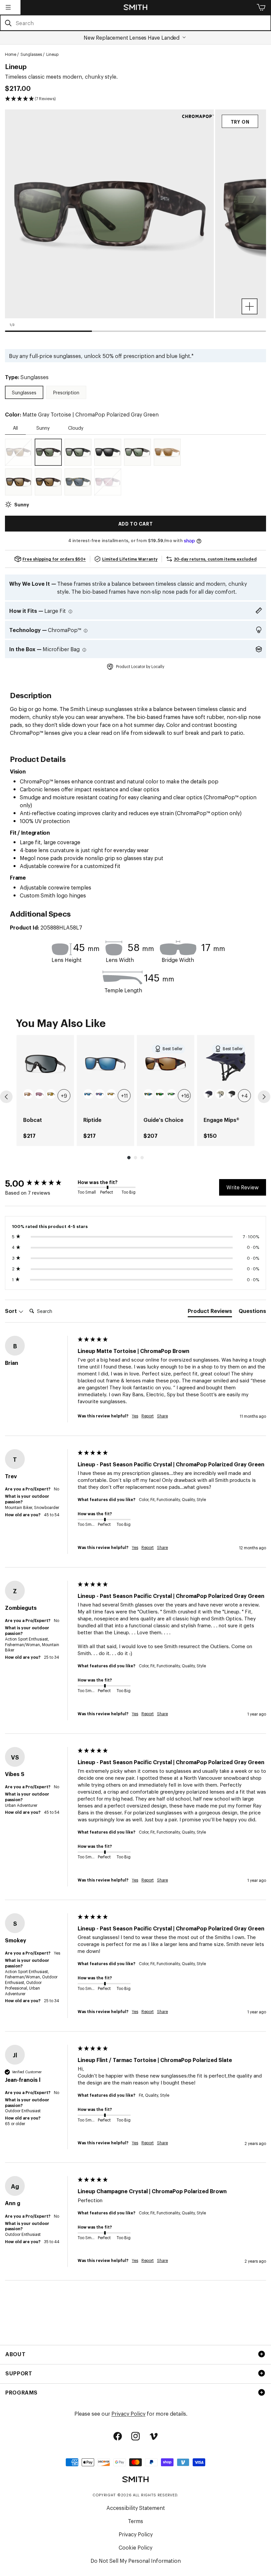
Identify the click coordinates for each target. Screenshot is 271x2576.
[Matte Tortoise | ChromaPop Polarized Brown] (19, 482)
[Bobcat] (45, 1064)
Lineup (52, 54)
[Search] (8, 23)
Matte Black (232, 1094)
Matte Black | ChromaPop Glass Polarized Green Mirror (172, 1094)
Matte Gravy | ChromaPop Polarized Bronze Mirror (51, 1094)
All (15, 428)
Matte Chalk (220, 1094)
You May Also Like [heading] (61, 1022)
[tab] (210, 1312)
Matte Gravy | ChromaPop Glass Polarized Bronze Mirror (111, 1094)
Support (19, 2373)
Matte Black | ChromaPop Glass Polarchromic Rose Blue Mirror (100, 1094)
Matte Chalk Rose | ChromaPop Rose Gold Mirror (28, 1094)
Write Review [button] (243, 1187)
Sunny (43, 428)
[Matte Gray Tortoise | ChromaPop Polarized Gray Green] (48, 452)
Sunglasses (31, 54)
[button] (8, 7)
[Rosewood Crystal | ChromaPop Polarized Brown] (19, 452)
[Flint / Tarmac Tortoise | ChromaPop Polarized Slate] (78, 482)
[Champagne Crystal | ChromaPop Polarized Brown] (167, 452)
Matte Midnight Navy (209, 1094)
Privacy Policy (128, 2413)
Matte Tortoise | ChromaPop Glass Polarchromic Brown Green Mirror (160, 1094)
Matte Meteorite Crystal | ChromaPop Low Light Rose (40, 1094)
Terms (135, 2521)
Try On (240, 121)
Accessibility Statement (136, 2508)
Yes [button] (135, 1416)
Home (11, 54)
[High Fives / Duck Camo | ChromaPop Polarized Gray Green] (137, 452)
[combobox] (135, 23)
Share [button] (162, 1416)
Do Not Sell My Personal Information (136, 2560)
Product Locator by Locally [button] (140, 666)
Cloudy (76, 428)
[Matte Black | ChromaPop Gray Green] (78, 452)
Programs (21, 2392)
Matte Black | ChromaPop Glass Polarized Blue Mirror (88, 1094)
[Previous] (6, 1097)
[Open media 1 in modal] (250, 306)
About (15, 2354)
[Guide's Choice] (166, 1064)
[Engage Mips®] (226, 1064)
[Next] (264, 1097)
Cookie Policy (135, 2547)
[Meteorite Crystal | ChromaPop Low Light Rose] (108, 482)
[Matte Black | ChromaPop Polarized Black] (108, 452)
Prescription (66, 392)
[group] (45, 1091)
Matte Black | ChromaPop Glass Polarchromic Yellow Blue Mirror (148, 1094)
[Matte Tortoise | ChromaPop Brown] (48, 482)
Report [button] (148, 1416)
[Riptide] (105, 1064)
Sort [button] (12, 1311)
